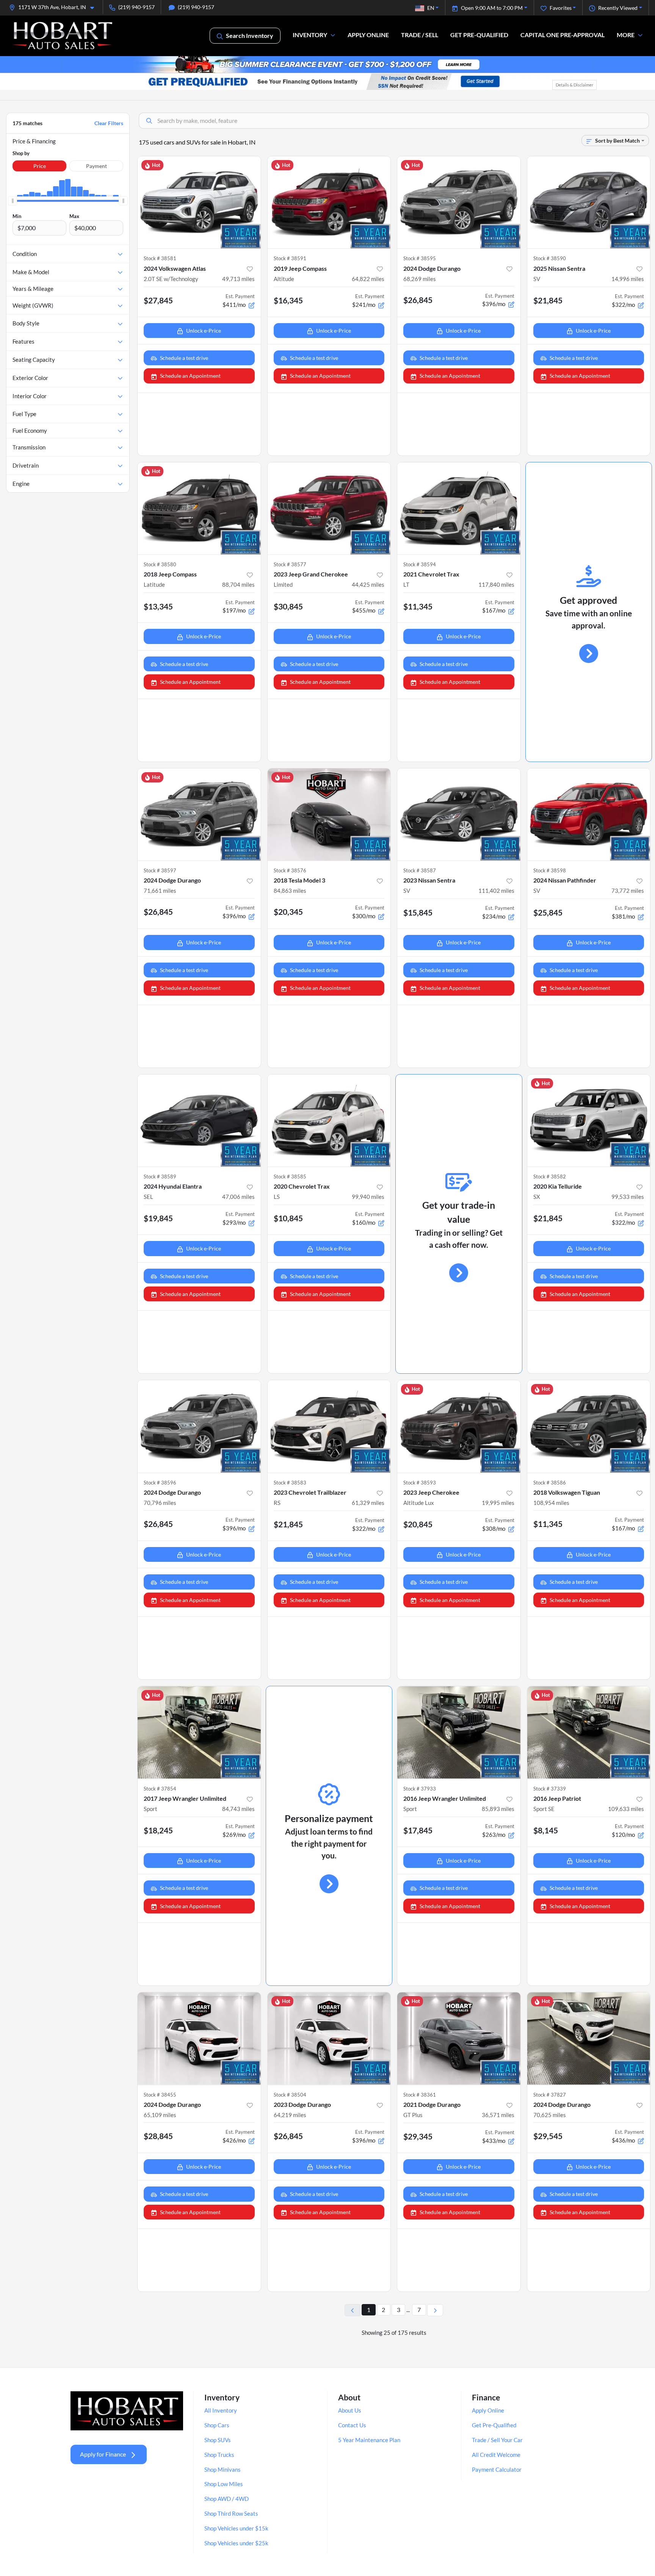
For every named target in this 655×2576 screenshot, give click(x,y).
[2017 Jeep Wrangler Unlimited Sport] (199, 1732)
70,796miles (160, 1503)
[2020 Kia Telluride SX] (589, 1121)
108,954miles (551, 1503)
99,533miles (628, 1197)
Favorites (561, 8)
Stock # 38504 (290, 2095)
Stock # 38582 (550, 1176)
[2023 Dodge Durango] (329, 2038)
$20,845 (418, 1524)
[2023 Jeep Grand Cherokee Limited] (329, 508)
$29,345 (418, 2136)
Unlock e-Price (204, 331)
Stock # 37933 (420, 1789)
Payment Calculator (497, 2469)
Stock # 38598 (550, 870)
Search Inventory (250, 35)
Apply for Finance (103, 2454)
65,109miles (160, 2115)
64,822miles (368, 279)
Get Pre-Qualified (494, 2425)
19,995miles (498, 1503)
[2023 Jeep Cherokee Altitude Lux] (459, 1426)
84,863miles (290, 891)
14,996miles (628, 279)
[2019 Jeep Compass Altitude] (329, 202)
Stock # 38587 (420, 870)
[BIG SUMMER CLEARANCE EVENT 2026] (327, 64)
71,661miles (160, 891)
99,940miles (368, 1197)
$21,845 (548, 300)
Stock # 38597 (160, 870)
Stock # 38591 (290, 258)
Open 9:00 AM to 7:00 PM (492, 8)
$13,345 (158, 606)
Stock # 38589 (160, 1176)
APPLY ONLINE (368, 35)
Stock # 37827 (550, 2095)
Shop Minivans (223, 2469)
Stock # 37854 (160, 1789)
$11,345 (418, 606)
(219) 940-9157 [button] (136, 7)
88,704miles (238, 584)
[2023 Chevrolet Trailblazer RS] (329, 1426)
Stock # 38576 (290, 870)
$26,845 (418, 300)
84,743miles (238, 1809)
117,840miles (496, 584)
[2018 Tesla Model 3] (329, 814)
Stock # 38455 (160, 2095)
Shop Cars (217, 2425)
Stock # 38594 (420, 564)
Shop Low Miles (224, 2484)
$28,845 (158, 2136)
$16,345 (288, 300)
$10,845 (288, 1218)
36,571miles (498, 2115)
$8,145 (546, 1830)
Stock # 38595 (420, 258)
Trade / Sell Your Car (497, 2440)
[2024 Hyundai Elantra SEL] (199, 1121)
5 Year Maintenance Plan (369, 2440)
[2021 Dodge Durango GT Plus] (459, 2038)
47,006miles (238, 1197)
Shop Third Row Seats (231, 2513)
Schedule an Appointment (190, 376)
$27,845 (158, 300)
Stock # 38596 (160, 1483)
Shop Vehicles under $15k (236, 2528)
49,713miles (238, 279)
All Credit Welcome (496, 2455)
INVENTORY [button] (310, 35)
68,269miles (420, 279)
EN (431, 8)
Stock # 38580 (160, 564)
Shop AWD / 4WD (226, 2499)
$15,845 (418, 912)
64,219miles (290, 2115)
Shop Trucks (219, 2455)
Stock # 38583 (290, 1483)
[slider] (13, 201)
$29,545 (548, 2136)
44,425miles (368, 584)
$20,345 (288, 912)
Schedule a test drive (184, 358)
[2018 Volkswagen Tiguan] (589, 1426)
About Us (350, 2410)
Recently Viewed (618, 8)
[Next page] (435, 2310)
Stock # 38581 (160, 258)
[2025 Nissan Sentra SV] (589, 202)
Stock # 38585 (290, 1176)
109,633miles (626, 1809)
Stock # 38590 (550, 258)
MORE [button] (626, 35)
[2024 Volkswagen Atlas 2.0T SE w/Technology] (199, 202)
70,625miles (550, 2115)
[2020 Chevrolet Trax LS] (329, 1121)
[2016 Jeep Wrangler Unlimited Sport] (459, 1732)
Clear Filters (109, 123)
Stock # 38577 (290, 564)
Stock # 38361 (420, 2095)
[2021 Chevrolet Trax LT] (459, 508)
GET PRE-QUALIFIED (479, 35)
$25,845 (548, 912)
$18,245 (158, 1830)
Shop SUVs (218, 2440)
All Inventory (221, 2410)
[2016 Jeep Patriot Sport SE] (589, 1732)
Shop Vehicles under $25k (236, 2543)
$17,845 (418, 1830)
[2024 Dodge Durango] (459, 202)
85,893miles (498, 1809)
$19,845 (158, 1218)
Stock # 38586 (550, 1483)
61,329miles (368, 1503)
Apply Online (488, 2410)
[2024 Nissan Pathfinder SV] (589, 814)
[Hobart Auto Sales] (63, 35)
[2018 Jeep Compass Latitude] (199, 508)
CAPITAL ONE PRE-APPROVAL (563, 35)
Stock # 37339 (550, 1789)
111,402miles (496, 891)
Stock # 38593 (420, 1483)
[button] (55, 7)
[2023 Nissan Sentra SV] (459, 814)
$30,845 (288, 606)
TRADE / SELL (420, 35)
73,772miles (628, 891)
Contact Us (352, 2425)
